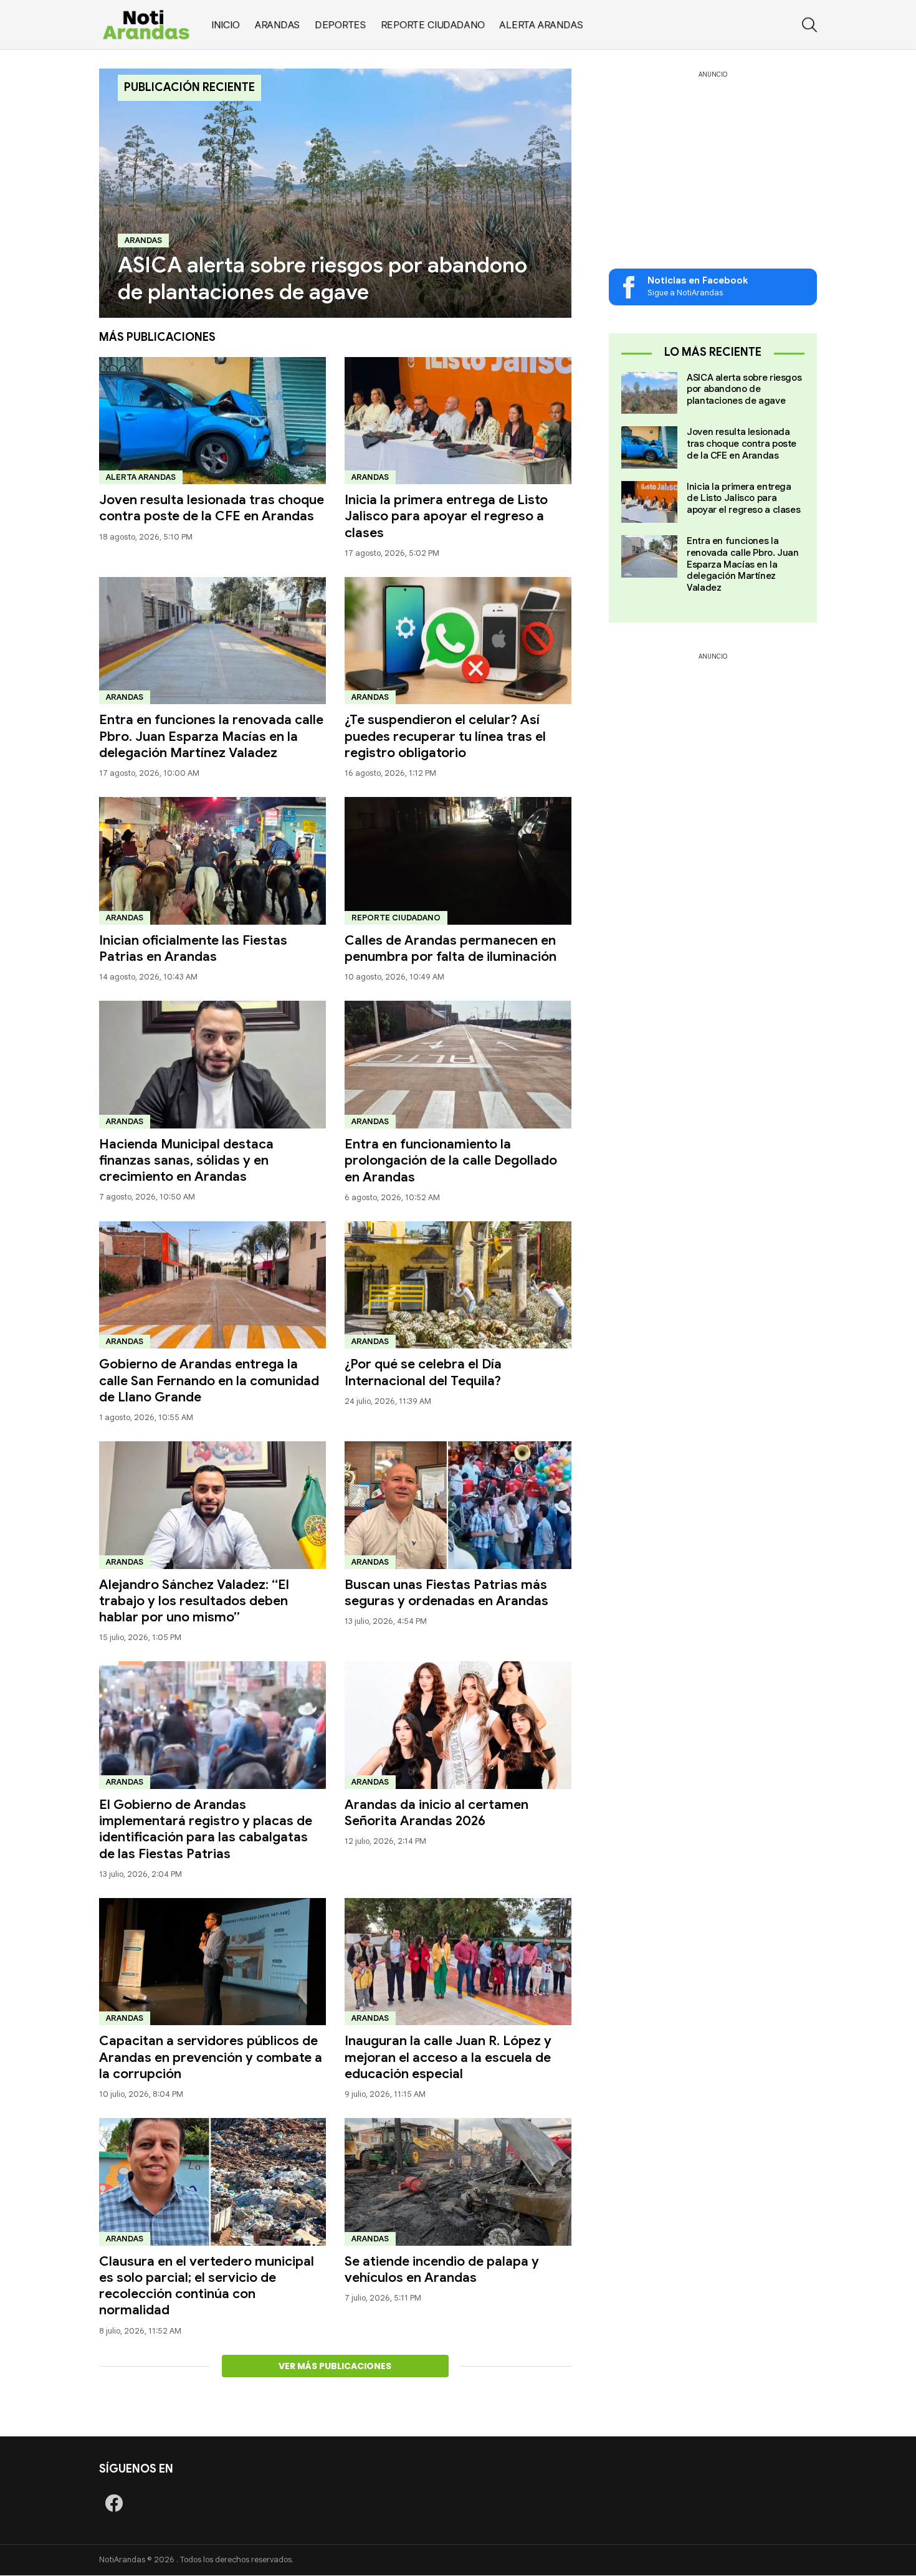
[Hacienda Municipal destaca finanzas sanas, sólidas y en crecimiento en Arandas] (212, 1065)
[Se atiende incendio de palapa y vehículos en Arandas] (458, 2182)
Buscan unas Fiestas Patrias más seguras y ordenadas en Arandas (446, 1593)
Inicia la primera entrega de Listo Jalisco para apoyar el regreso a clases (446, 516)
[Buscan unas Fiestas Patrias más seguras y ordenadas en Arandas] (458, 1505)
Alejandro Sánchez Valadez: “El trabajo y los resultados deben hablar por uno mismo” (194, 1601)
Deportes (340, 25)
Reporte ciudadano (433, 25)
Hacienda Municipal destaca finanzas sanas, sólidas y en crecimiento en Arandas (186, 1161)
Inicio (226, 25)
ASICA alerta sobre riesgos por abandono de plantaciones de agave (744, 389)
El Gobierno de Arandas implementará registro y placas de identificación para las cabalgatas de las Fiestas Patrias (206, 1829)
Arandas (277, 25)
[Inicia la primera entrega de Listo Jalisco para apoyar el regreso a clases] (458, 421)
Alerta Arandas (541, 25)
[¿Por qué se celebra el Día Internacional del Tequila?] (458, 1285)
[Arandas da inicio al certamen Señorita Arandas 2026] (458, 1725)
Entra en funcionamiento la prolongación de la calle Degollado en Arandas (451, 1161)
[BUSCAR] (809, 25)
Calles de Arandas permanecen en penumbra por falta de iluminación (451, 948)
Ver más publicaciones (335, 2366)
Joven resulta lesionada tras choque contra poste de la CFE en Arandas (212, 508)
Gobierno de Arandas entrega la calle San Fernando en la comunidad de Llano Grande (209, 1381)
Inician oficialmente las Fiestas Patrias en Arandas (193, 948)
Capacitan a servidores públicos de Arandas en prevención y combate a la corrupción (211, 2057)
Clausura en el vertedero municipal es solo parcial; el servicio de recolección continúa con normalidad (207, 2286)
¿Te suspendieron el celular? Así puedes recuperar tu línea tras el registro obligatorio (445, 736)
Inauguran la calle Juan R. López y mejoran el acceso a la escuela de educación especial (448, 2057)
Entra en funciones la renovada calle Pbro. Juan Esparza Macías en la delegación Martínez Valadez (211, 736)
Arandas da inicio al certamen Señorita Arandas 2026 (437, 1813)
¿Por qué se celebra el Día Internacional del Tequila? (423, 1372)
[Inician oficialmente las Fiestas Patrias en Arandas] (212, 861)
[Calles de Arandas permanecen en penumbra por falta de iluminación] (458, 861)
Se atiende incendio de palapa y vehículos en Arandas (442, 2269)
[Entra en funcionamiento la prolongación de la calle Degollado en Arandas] (458, 1065)
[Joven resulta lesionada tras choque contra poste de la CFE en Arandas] (212, 421)
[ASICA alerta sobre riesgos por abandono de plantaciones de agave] (335, 193)
